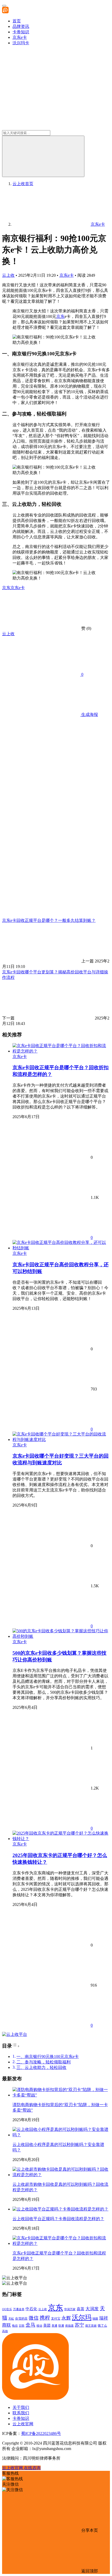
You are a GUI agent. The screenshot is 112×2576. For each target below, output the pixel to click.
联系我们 (21, 2413)
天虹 (11, 2319)
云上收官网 (23, 2424)
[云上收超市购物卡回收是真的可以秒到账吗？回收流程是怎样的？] (61, 2175)
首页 (17, 21)
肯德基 (69, 2326)
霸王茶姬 (91, 2326)
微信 (34, 2318)
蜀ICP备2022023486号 (41, 2433)
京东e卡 (20, 37)
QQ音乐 (7, 2309)
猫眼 (95, 2319)
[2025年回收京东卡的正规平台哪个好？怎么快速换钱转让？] (61, 1839)
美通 (54, 2326)
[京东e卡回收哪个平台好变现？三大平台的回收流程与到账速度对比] (61, 1440)
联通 (61, 2326)
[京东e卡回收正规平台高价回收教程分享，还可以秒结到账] (61, 1248)
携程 (45, 2318)
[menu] (4, 6)
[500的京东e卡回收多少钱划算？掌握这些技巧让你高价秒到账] (61, 1636)
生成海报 (89, 714)
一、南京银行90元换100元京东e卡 (48, 2057)
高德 (5, 2331)
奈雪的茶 (21, 2319)
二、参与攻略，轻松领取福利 (43, 2062)
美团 (47, 2325)
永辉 (66, 2318)
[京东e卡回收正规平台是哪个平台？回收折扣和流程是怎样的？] (61, 1051)
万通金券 (19, 2309)
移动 (39, 2326)
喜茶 (80, 2309)
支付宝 (56, 2319)
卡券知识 (21, 32)
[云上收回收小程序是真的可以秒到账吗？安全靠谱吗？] (61, 2135)
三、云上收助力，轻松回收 (41, 2067)
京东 (60, 316)
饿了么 (102, 2326)
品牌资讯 (21, 26)
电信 (15, 2326)
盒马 (30, 2325)
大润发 (92, 2309)
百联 (22, 2326)
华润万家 (70, 2309)
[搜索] (43, 156)
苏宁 (79, 2325)
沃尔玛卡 (21, 43)
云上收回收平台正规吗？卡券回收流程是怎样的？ (58, 2219)
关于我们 (21, 2407)
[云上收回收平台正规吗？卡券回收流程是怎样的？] (60, 2209)
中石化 (31, 2309)
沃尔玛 (82, 2317)
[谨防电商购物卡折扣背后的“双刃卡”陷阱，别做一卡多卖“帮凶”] (61, 2095)
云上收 (8, 275)
